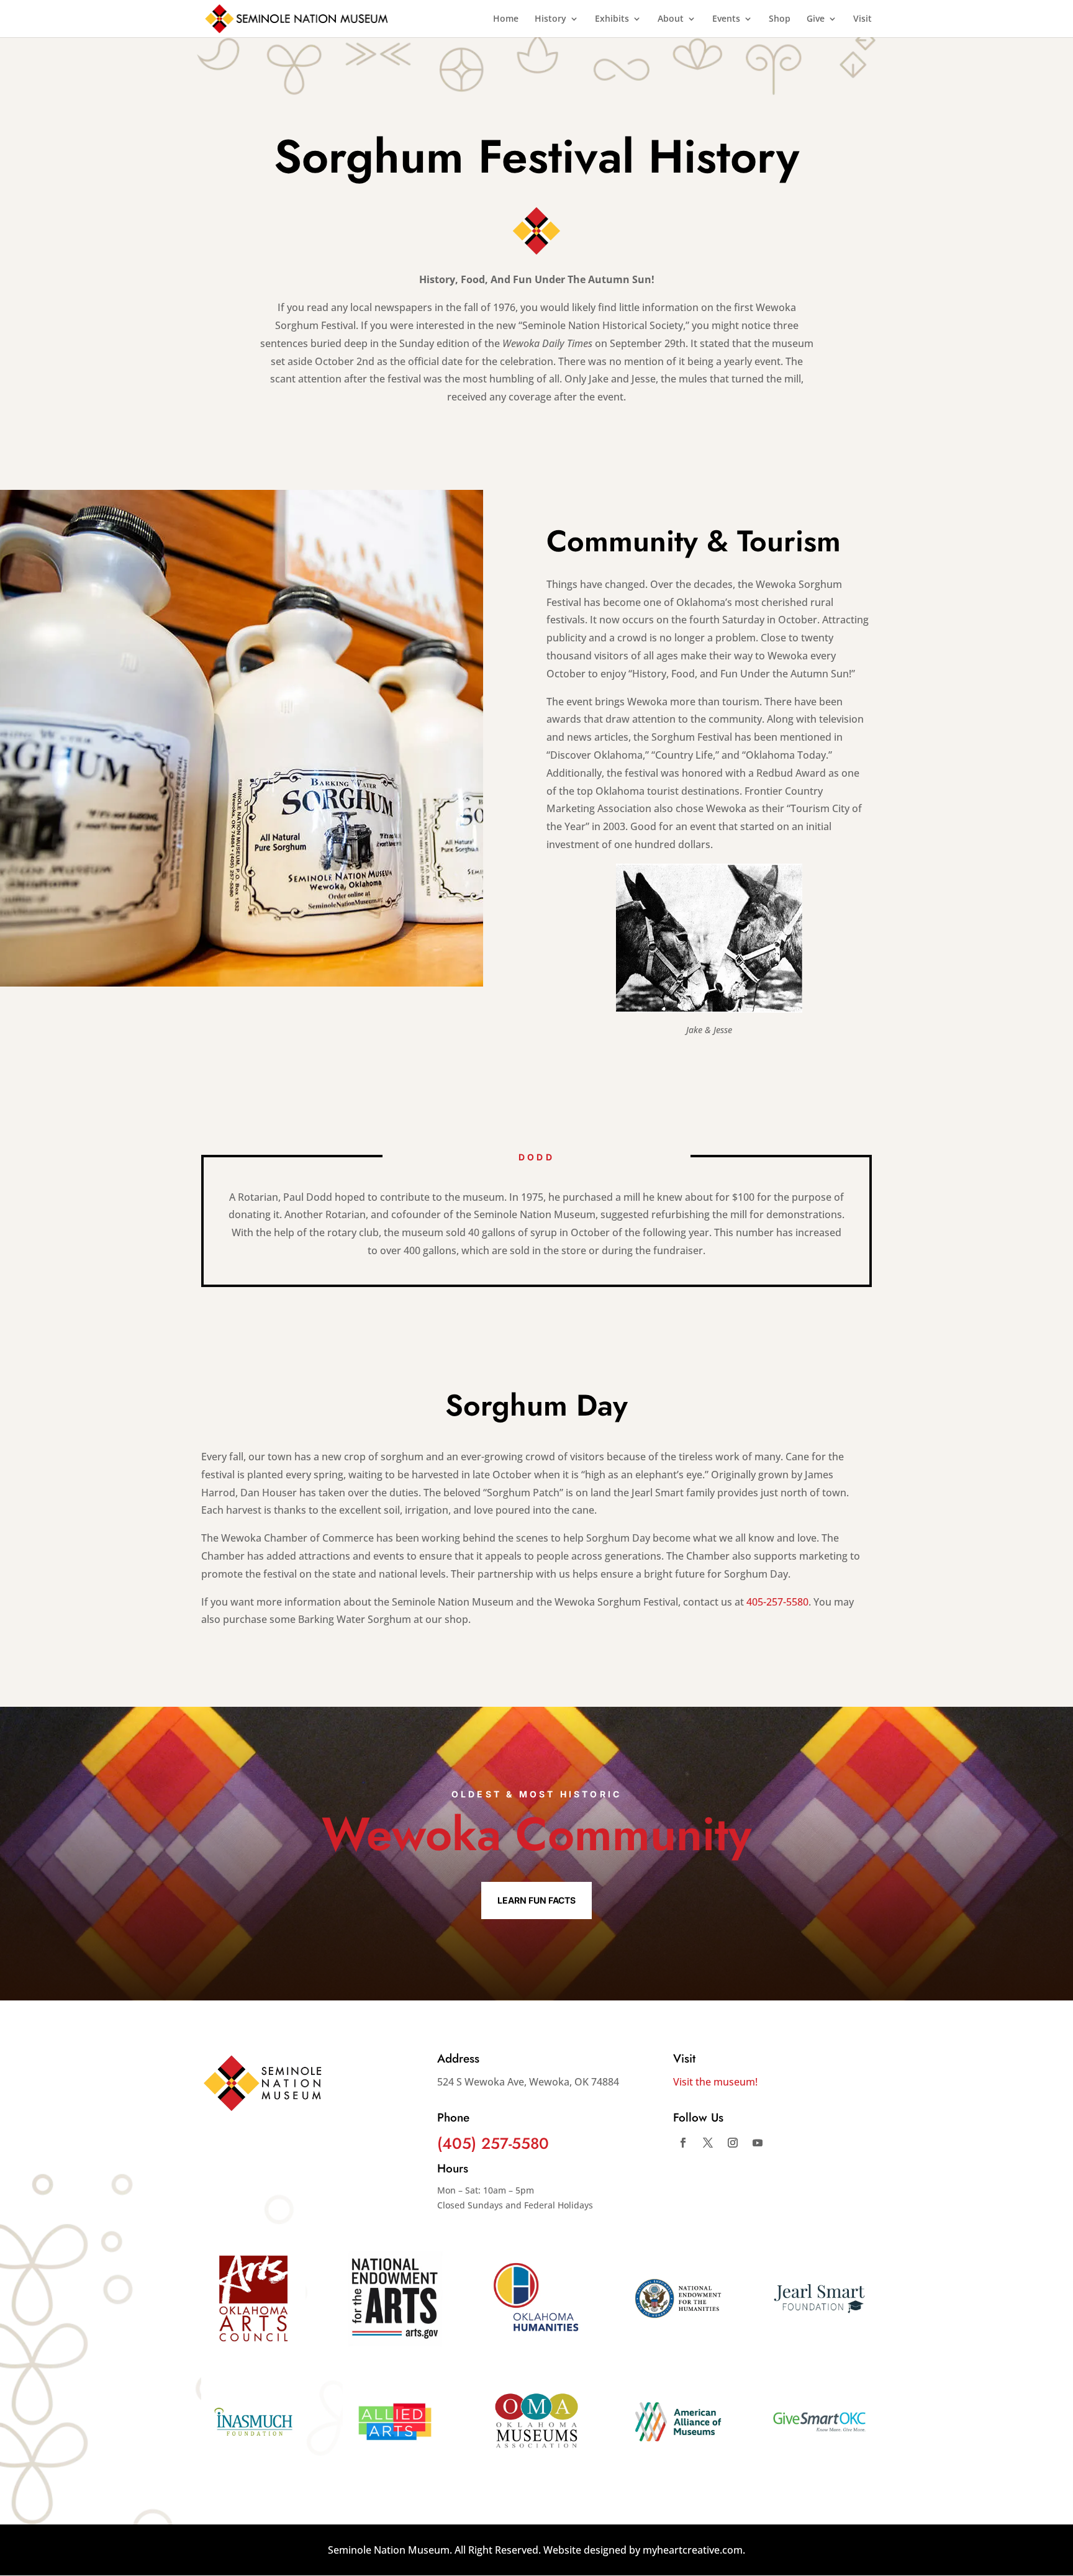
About (671, 19)
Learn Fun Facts (536, 1900)
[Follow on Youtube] (758, 2143)
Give (816, 19)
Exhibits (612, 19)
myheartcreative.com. (694, 2550)
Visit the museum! (715, 2082)
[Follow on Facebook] (683, 2143)
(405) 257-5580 (493, 2143)
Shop (780, 19)
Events (726, 19)
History (550, 19)
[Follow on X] (708, 2143)
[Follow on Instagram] (733, 2143)
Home (506, 19)
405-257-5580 (777, 1602)
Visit (862, 19)
